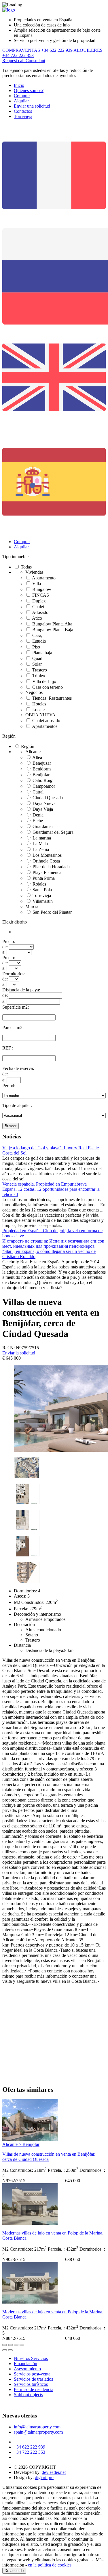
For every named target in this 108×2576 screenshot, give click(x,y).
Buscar (11, 1126)
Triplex (39, 676)
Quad (37, 658)
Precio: (9, 941)
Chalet (38, 607)
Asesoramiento (27, 2369)
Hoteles (39, 704)
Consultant (35, 61)
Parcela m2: (13, 1027)
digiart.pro (44, 2477)
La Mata (40, 844)
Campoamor (44, 786)
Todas (26, 567)
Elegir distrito (15, 922)
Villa (37, 584)
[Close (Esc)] (5, 2345)
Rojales (39, 884)
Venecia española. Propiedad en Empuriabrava (44, 1184)
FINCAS (41, 595)
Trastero (40, 670)
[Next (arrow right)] (10, 2350)
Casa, (37, 635)
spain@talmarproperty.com (38, 2432)
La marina (42, 838)
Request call (14, 61)
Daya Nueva (44, 803)
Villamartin (43, 901)
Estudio (39, 641)
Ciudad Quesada (48, 798)
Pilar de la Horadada (51, 867)
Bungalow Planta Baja (53, 630)
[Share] (10, 2345)
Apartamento (44, 578)
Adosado (40, 612)
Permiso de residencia (34, 2389)
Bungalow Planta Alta (52, 624)
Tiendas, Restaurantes (52, 698)
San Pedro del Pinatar (52, 912)
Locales (39, 710)
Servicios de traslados (33, 2379)
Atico (37, 618)
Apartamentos (45, 726)
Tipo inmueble (15, 557)
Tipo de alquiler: (17, 1105)
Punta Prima (44, 878)
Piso (36, 647)
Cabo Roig (42, 780)
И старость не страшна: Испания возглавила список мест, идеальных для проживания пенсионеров (53, 1244)
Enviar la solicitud (19, 1353)
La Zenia (41, 849)
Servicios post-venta (32, 2374)
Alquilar (21, 101)
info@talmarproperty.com (37, 2427)
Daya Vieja (43, 809)
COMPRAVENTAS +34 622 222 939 (37, 50)
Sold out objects (28, 2395)
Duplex (39, 601)
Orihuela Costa (46, 861)
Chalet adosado (46, 721)
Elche (38, 821)
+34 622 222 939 (30, 2447)
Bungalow (42, 589)
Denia (38, 815)
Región (9, 736)
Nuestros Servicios (31, 2358)
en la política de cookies (50, 2565)
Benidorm (42, 769)
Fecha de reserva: (18, 1068)
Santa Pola (42, 890)
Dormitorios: (14, 974)
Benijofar (41, 775)
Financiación (25, 2364)
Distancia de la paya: (21, 990)
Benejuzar (42, 763)
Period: (9, 1086)
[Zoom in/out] (22, 2345)
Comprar (22, 96)
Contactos (23, 111)
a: (4, 952)
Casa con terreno (48, 687)
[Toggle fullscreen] (16, 2345)
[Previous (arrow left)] (5, 2350)
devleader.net (54, 2472)
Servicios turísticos (31, 2384)
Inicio (19, 85)
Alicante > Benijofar (21, 2144)
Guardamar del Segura (53, 832)
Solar (37, 664)
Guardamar (43, 826)
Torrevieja (23, 116)
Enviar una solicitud (32, 106)
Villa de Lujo (44, 681)
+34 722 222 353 (30, 2452)
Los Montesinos (47, 855)
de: (5, 947)
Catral (38, 792)
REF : (8, 1048)
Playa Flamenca (47, 872)
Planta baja (42, 653)
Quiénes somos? (29, 90)
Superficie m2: (16, 1007)
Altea (37, 757)
